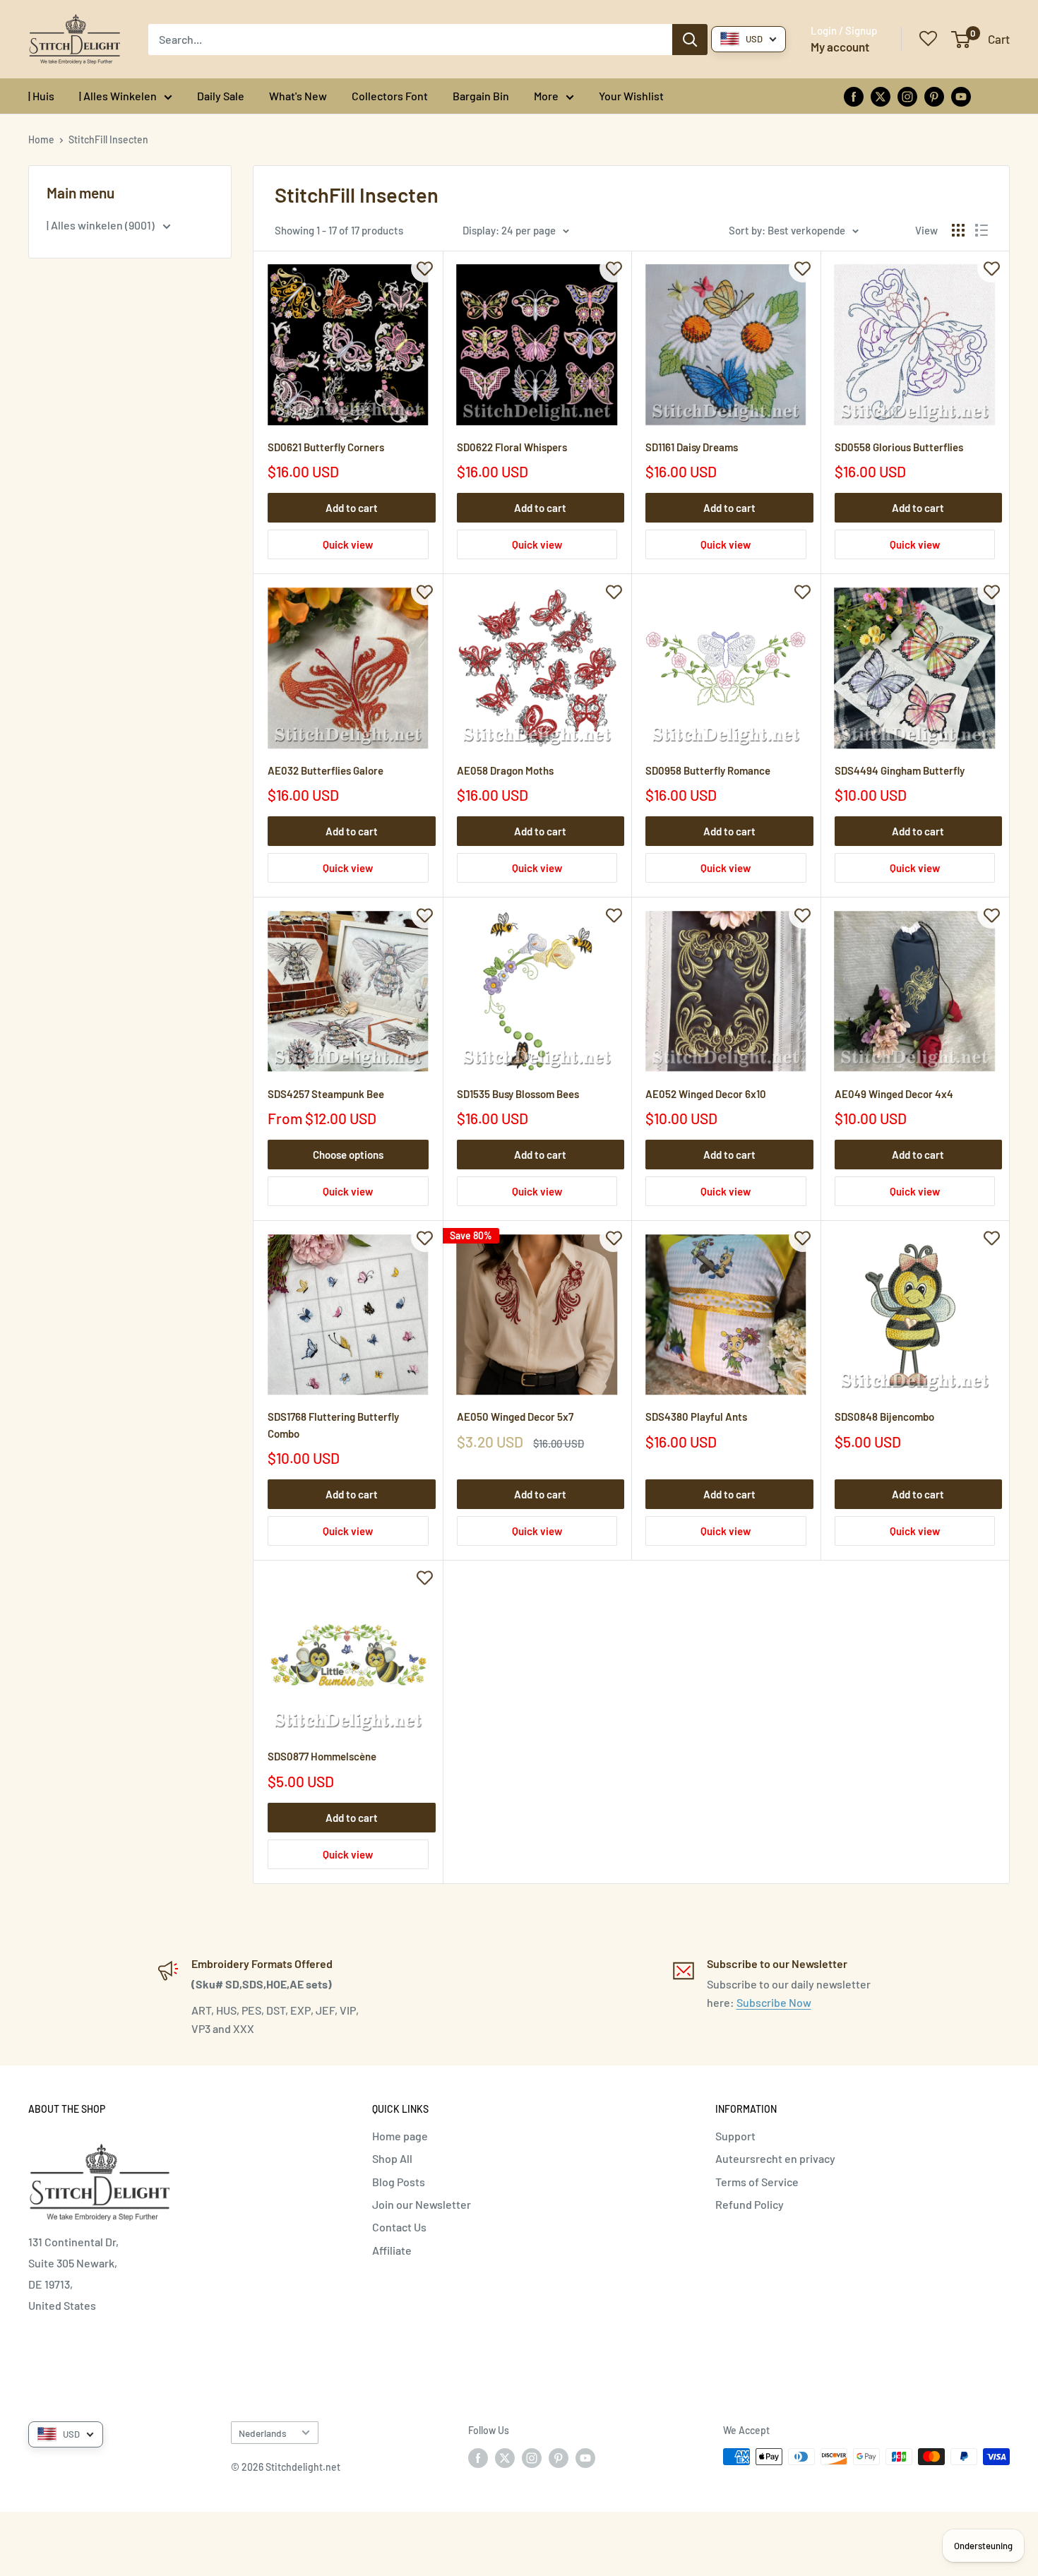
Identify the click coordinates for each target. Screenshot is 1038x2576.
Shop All (392, 2158)
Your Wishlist (631, 96)
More (546, 96)
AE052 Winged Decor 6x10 (706, 1094)
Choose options (348, 1155)
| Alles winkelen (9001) (102, 225)
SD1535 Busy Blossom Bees (518, 1094)
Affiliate (392, 2250)
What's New (298, 96)
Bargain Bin (481, 96)
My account (840, 47)
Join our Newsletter (422, 2204)
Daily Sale (221, 96)
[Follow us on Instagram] (907, 96)
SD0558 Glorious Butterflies (899, 447)
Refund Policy (750, 2204)
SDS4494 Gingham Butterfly (900, 770)
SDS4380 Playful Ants (696, 1417)
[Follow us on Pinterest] (934, 96)
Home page (400, 2136)
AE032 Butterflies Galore (326, 770)
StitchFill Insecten (108, 139)
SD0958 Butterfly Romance (708, 770)
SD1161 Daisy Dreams (692, 447)
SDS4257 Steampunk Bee (326, 1094)
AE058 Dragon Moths (505, 770)
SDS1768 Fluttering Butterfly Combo (333, 1425)
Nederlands (263, 2433)
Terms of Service (757, 2182)
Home (41, 139)
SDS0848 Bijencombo (884, 1417)
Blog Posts (399, 2182)
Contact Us (399, 2227)
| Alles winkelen (118, 96)
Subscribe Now (774, 2002)
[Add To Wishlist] (425, 268)
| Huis (41, 96)
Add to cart (352, 508)
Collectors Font (390, 96)
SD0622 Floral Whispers (512, 447)
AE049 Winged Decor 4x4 (894, 1094)
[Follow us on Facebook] (854, 96)
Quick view (348, 544)
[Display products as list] (982, 230)
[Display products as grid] (958, 230)
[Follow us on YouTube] (961, 96)
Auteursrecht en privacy (775, 2158)
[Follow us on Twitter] (881, 96)
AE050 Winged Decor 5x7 (515, 1417)
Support (735, 2136)
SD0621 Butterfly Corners (326, 447)
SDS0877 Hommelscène (322, 1756)
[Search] (690, 40)
